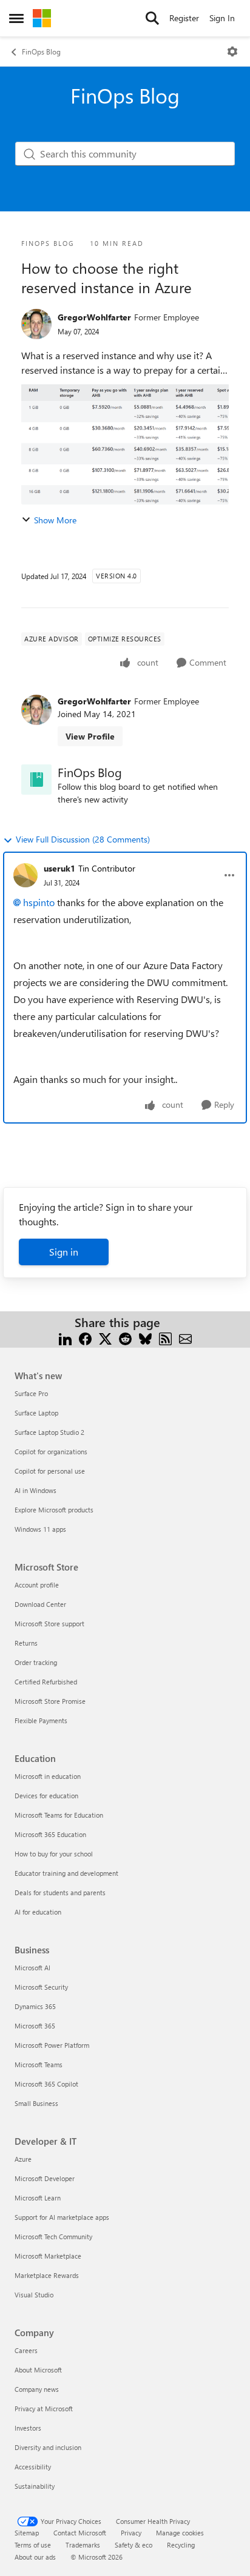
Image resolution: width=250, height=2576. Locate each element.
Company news (37, 2389)
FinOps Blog (41, 51)
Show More (55, 520)
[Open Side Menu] (16, 18)
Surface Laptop (36, 1413)
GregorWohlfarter (94, 317)
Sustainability (35, 2486)
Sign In (222, 18)
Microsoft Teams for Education (59, 1815)
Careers (26, 2350)
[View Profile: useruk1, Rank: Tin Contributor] (25, 875)
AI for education (38, 1912)
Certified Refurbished (46, 1682)
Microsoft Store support (49, 1624)
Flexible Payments (41, 1720)
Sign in (64, 1252)
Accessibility (33, 2467)
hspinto (39, 902)
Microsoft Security (41, 1987)
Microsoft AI (32, 1968)
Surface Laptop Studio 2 (49, 1432)
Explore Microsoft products (54, 1510)
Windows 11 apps (40, 1529)
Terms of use (33, 2545)
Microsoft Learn (38, 2198)
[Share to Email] (185, 1337)
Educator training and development (66, 1873)
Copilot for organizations (51, 1452)
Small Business (36, 2103)
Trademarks (83, 2545)
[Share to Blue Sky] (145, 1337)
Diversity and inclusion (48, 2447)
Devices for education (46, 1796)
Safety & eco (133, 2545)
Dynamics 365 (35, 2006)
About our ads (35, 2557)
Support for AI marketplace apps (62, 2217)
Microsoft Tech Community (53, 2237)
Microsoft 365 (35, 2026)
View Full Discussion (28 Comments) (83, 839)
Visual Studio (34, 2295)
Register (184, 18)
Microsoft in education (48, 1776)
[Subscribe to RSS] (165, 1337)
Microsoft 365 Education (50, 1834)
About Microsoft (38, 2370)
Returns (26, 1643)
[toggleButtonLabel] (232, 51)
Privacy (131, 2533)
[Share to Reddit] (125, 1337)
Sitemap (27, 2533)
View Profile (90, 736)
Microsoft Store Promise (50, 1701)
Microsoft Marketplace (48, 2256)
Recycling (181, 2545)
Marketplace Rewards (47, 2275)
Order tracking (36, 1662)
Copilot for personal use (50, 1471)
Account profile (37, 1585)
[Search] (152, 18)
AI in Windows (35, 1490)
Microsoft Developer (45, 2178)
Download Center (40, 1604)
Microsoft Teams (39, 2064)
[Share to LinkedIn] (65, 1337)
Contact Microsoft (80, 2533)
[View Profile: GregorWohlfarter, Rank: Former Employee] (36, 324)
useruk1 (59, 868)
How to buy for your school (54, 1854)
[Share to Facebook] (85, 1337)
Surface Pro (31, 1393)
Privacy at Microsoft (44, 2409)
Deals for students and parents (60, 1892)
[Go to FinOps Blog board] (36, 780)
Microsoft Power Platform (52, 2045)
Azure (23, 2159)
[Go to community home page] (42, 18)
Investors (28, 2428)
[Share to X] (105, 1337)
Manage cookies (180, 2533)
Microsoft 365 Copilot (46, 2084)
